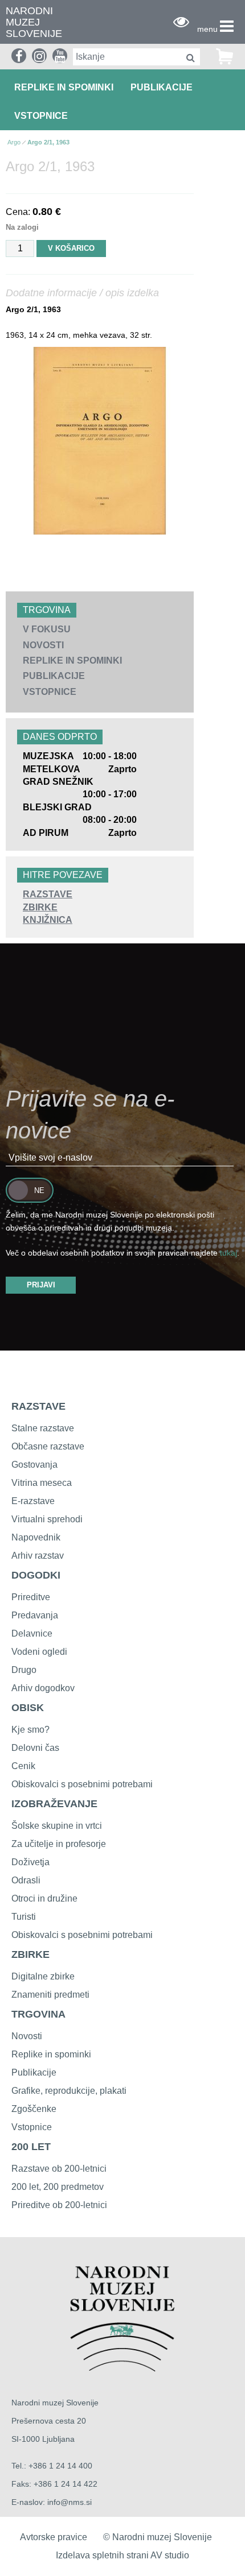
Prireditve (31, 1597)
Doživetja (30, 1862)
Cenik (23, 1766)
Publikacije (162, 87)
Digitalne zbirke (43, 1976)
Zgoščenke (34, 2109)
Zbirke (40, 907)
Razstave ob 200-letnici (59, 2169)
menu (207, 29)
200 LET (31, 2147)
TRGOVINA (38, 2014)
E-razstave (33, 1501)
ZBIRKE (30, 1954)
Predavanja (35, 1615)
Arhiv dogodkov (43, 1688)
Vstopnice (41, 116)
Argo (14, 142)
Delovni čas (35, 1748)
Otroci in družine (44, 1898)
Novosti (43, 645)
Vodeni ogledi (39, 1652)
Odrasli (26, 1880)
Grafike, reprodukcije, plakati (69, 2091)
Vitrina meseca (42, 1483)
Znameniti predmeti (50, 1995)
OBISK (28, 1708)
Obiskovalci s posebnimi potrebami (82, 1784)
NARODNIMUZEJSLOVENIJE (34, 22)
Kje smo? (30, 1730)
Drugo (24, 1670)
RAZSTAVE (38, 1406)
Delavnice (32, 1633)
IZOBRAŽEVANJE (54, 1804)
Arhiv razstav (38, 1556)
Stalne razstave (43, 1428)
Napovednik (36, 1537)
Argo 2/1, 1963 (48, 142)
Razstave (48, 894)
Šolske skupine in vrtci (57, 1826)
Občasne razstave (48, 1446)
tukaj (228, 1253)
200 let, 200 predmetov (58, 2187)
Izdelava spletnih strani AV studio (122, 2555)
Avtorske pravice (54, 2537)
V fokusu (47, 629)
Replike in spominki (64, 87)
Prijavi (41, 1285)
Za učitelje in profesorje (59, 1844)
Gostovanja (34, 1465)
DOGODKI (36, 1575)
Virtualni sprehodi (47, 1519)
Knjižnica (48, 920)
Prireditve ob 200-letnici (59, 2205)
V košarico (71, 248)
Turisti (24, 1917)
